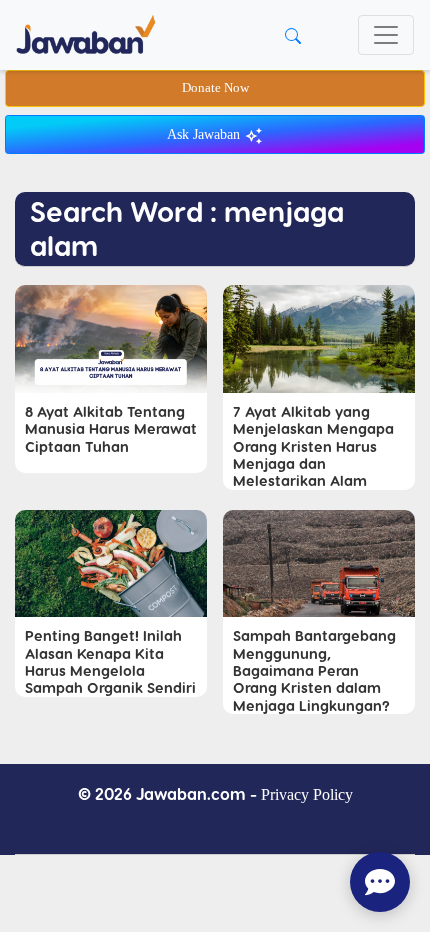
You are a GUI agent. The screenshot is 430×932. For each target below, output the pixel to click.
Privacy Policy (307, 794)
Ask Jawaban (205, 134)
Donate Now (215, 88)
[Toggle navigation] (386, 35)
